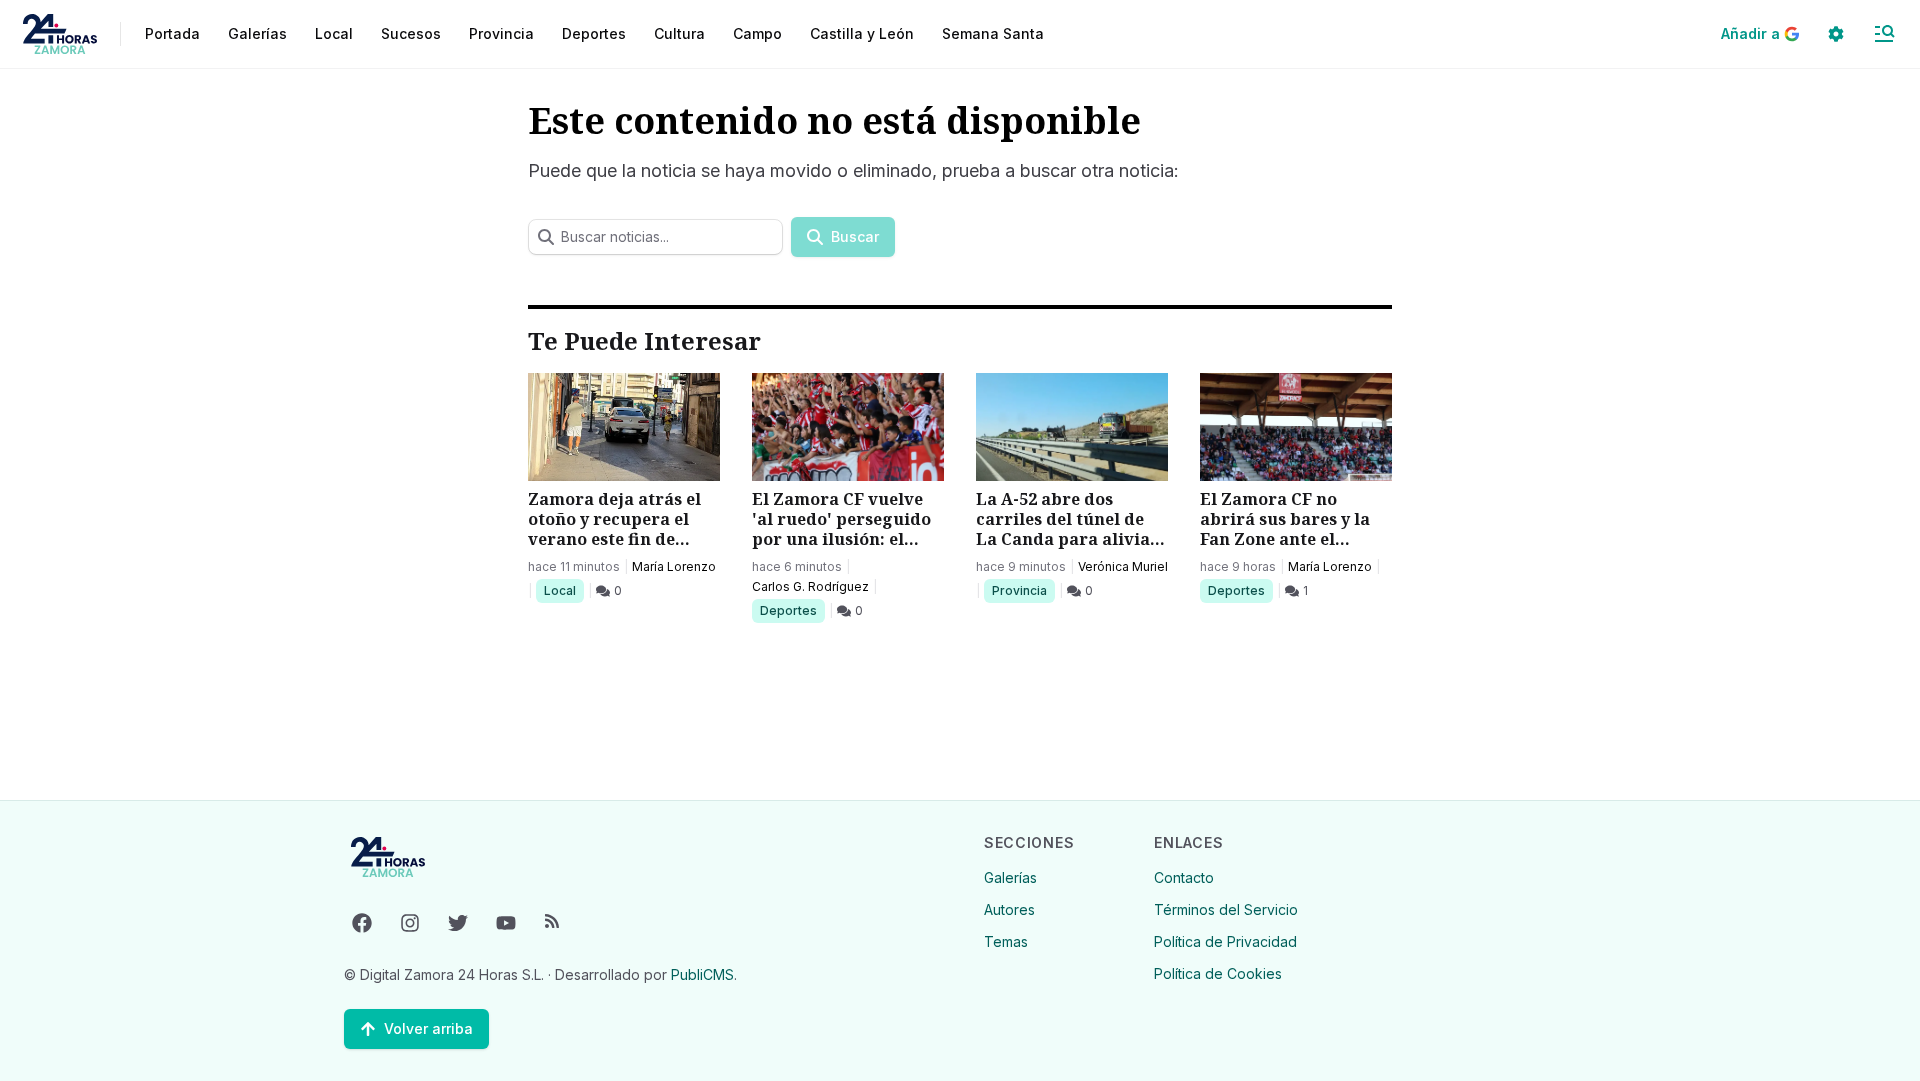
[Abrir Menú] (1884, 34)
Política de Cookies (1218, 973)
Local (563, 590)
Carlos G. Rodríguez (810, 586)
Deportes (790, 610)
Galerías (257, 33)
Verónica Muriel (1123, 566)
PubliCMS (702, 974)
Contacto (1184, 877)
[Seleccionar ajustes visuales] (1836, 34)
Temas (1006, 941)
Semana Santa (993, 33)
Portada (172, 33)
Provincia (1022, 590)
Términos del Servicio (1226, 909)
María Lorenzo (674, 566)
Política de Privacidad (1225, 941)
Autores (1009, 909)
